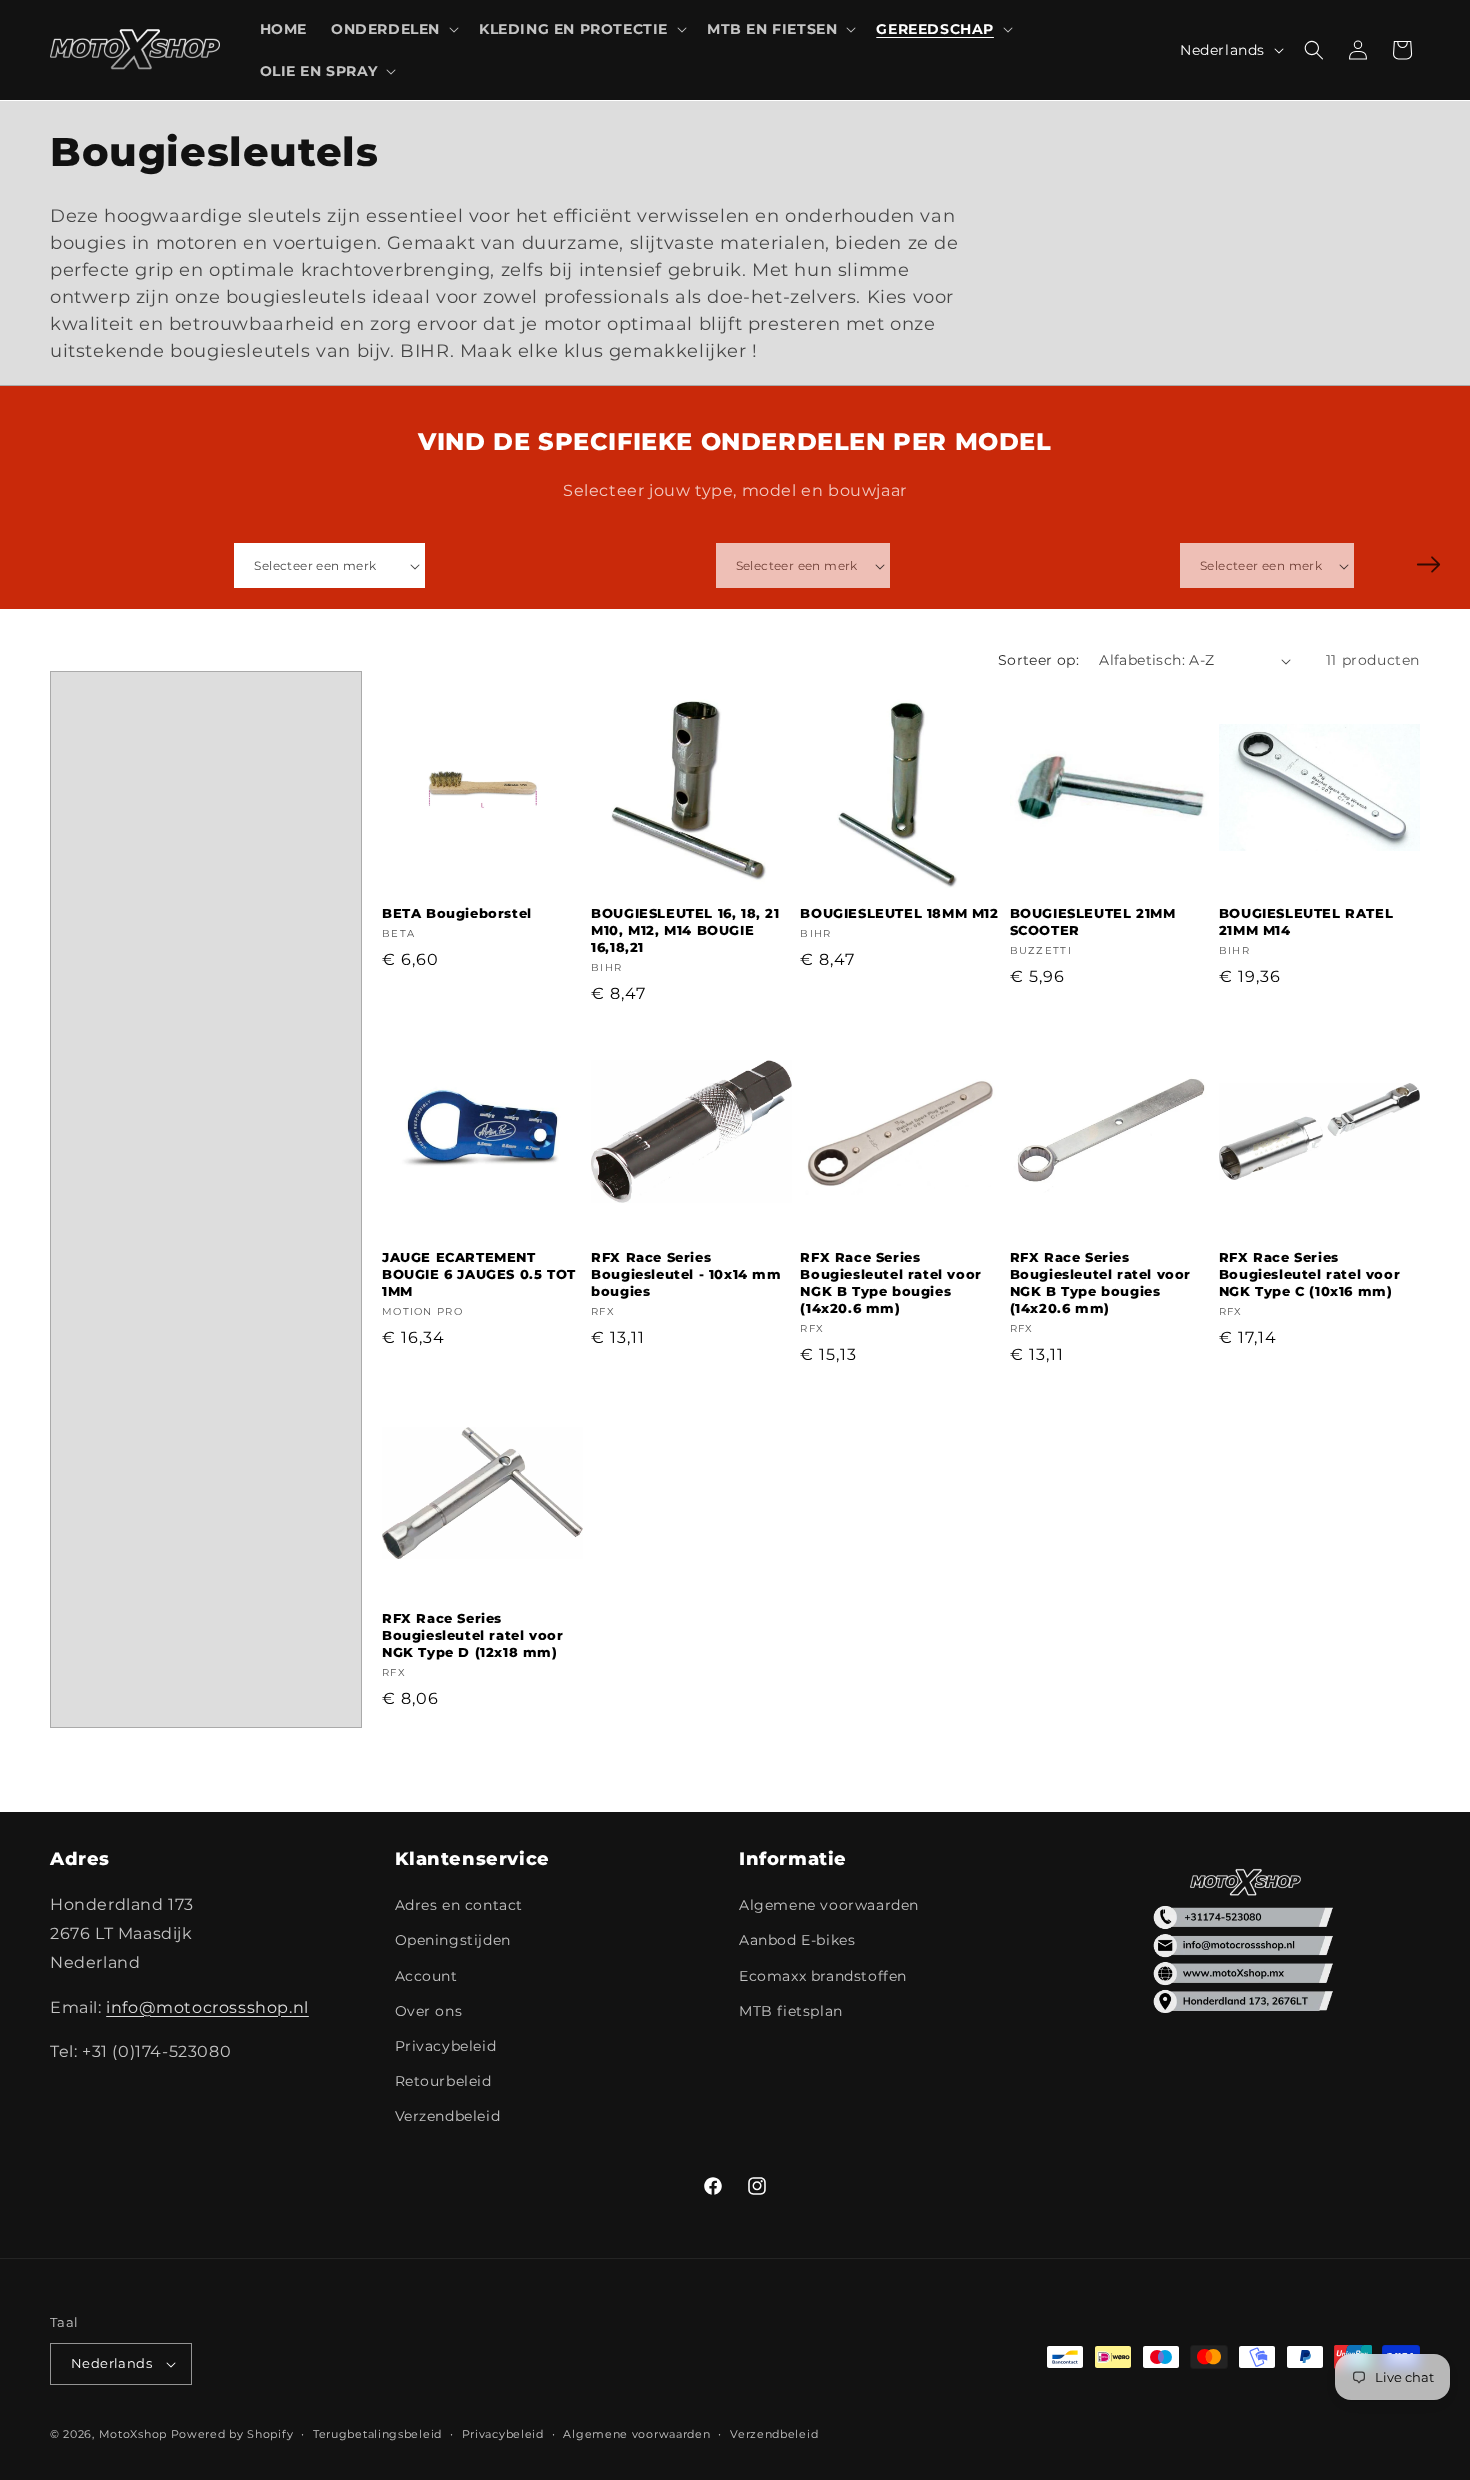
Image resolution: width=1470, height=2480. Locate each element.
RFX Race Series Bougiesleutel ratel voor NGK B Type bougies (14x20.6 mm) (890, 1282)
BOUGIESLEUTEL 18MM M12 (899, 913)
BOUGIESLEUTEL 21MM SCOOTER (1093, 921)
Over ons (429, 2011)
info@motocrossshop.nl (207, 2007)
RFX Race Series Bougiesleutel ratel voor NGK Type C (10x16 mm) (1309, 1274)
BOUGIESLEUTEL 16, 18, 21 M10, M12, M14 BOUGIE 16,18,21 (685, 930)
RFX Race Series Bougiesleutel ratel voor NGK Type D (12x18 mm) (472, 1635)
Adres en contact (459, 1905)
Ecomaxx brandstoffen (823, 1976)
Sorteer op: (1038, 660)
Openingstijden (453, 1940)
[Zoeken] (1428, 564)
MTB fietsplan (791, 2011)
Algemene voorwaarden (829, 1905)
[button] (393, 29)
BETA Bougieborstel (457, 913)
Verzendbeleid (448, 2116)
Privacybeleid (446, 2046)
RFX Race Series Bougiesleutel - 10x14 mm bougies (686, 1274)
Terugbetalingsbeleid (377, 2434)
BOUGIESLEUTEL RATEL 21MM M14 (1306, 921)
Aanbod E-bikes (797, 1940)
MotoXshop (133, 2434)
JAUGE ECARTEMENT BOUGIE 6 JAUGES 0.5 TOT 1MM (479, 1274)
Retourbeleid (443, 2081)
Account (426, 1976)
